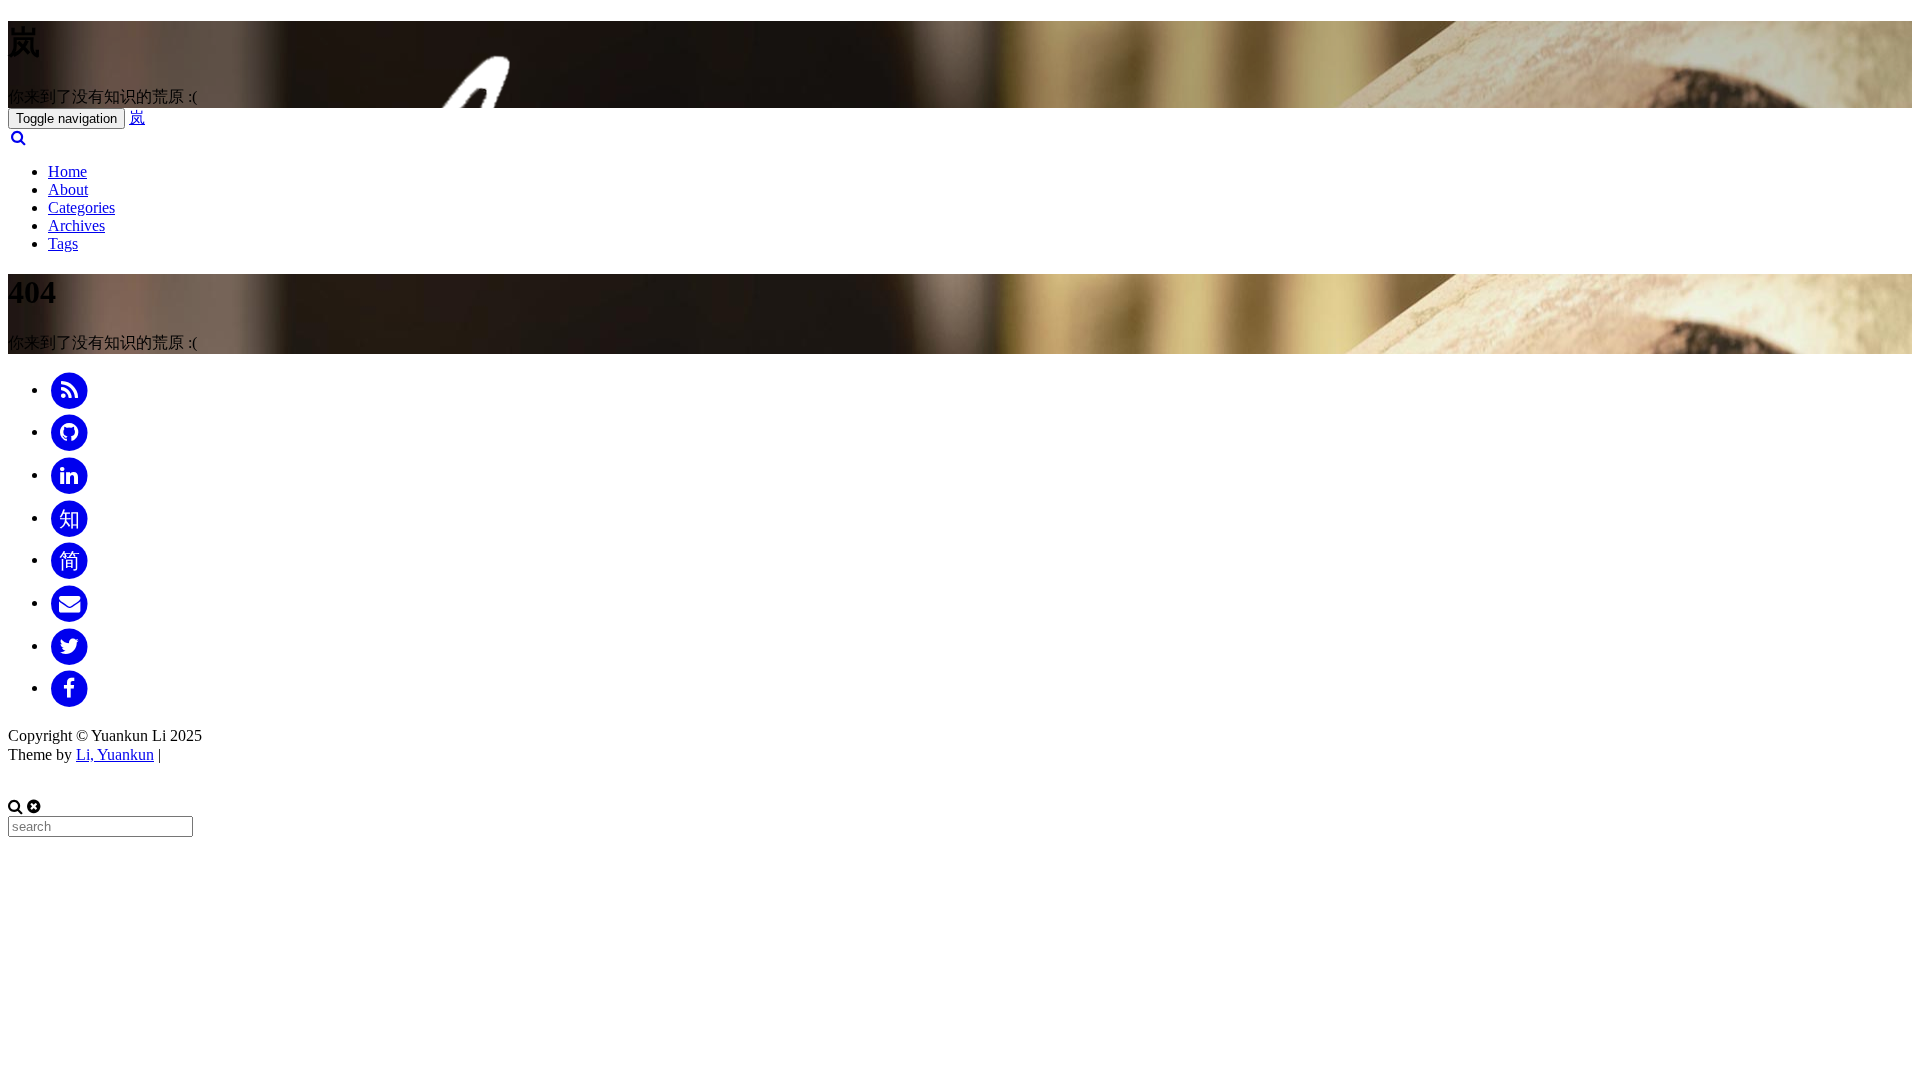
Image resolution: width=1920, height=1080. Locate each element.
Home (67, 171)
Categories (81, 207)
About (68, 189)
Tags (63, 243)
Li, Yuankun (115, 754)
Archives (76, 225)
